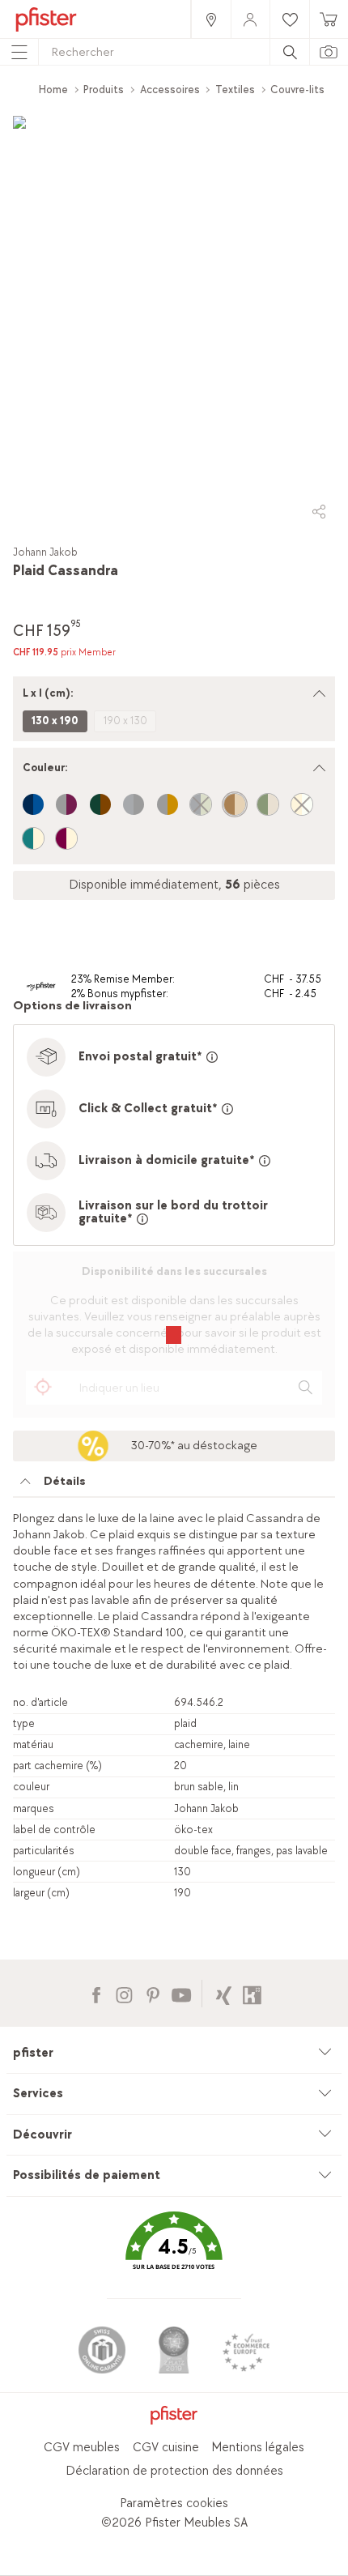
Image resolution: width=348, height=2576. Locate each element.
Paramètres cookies (174, 2503)
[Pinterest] (153, 1993)
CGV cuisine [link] (166, 2448)
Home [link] (53, 90)
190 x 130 (125, 721)
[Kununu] (252, 1993)
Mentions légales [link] (258, 2448)
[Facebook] (96, 1993)
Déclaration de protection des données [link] (174, 2471)
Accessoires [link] (170, 90)
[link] (210, 19)
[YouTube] (181, 1993)
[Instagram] (124, 1993)
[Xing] (224, 1993)
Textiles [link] (235, 90)
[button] (174, 2252)
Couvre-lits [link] (297, 90)
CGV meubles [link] (82, 2448)
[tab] (174, 1486)
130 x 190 (55, 721)
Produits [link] (104, 90)
